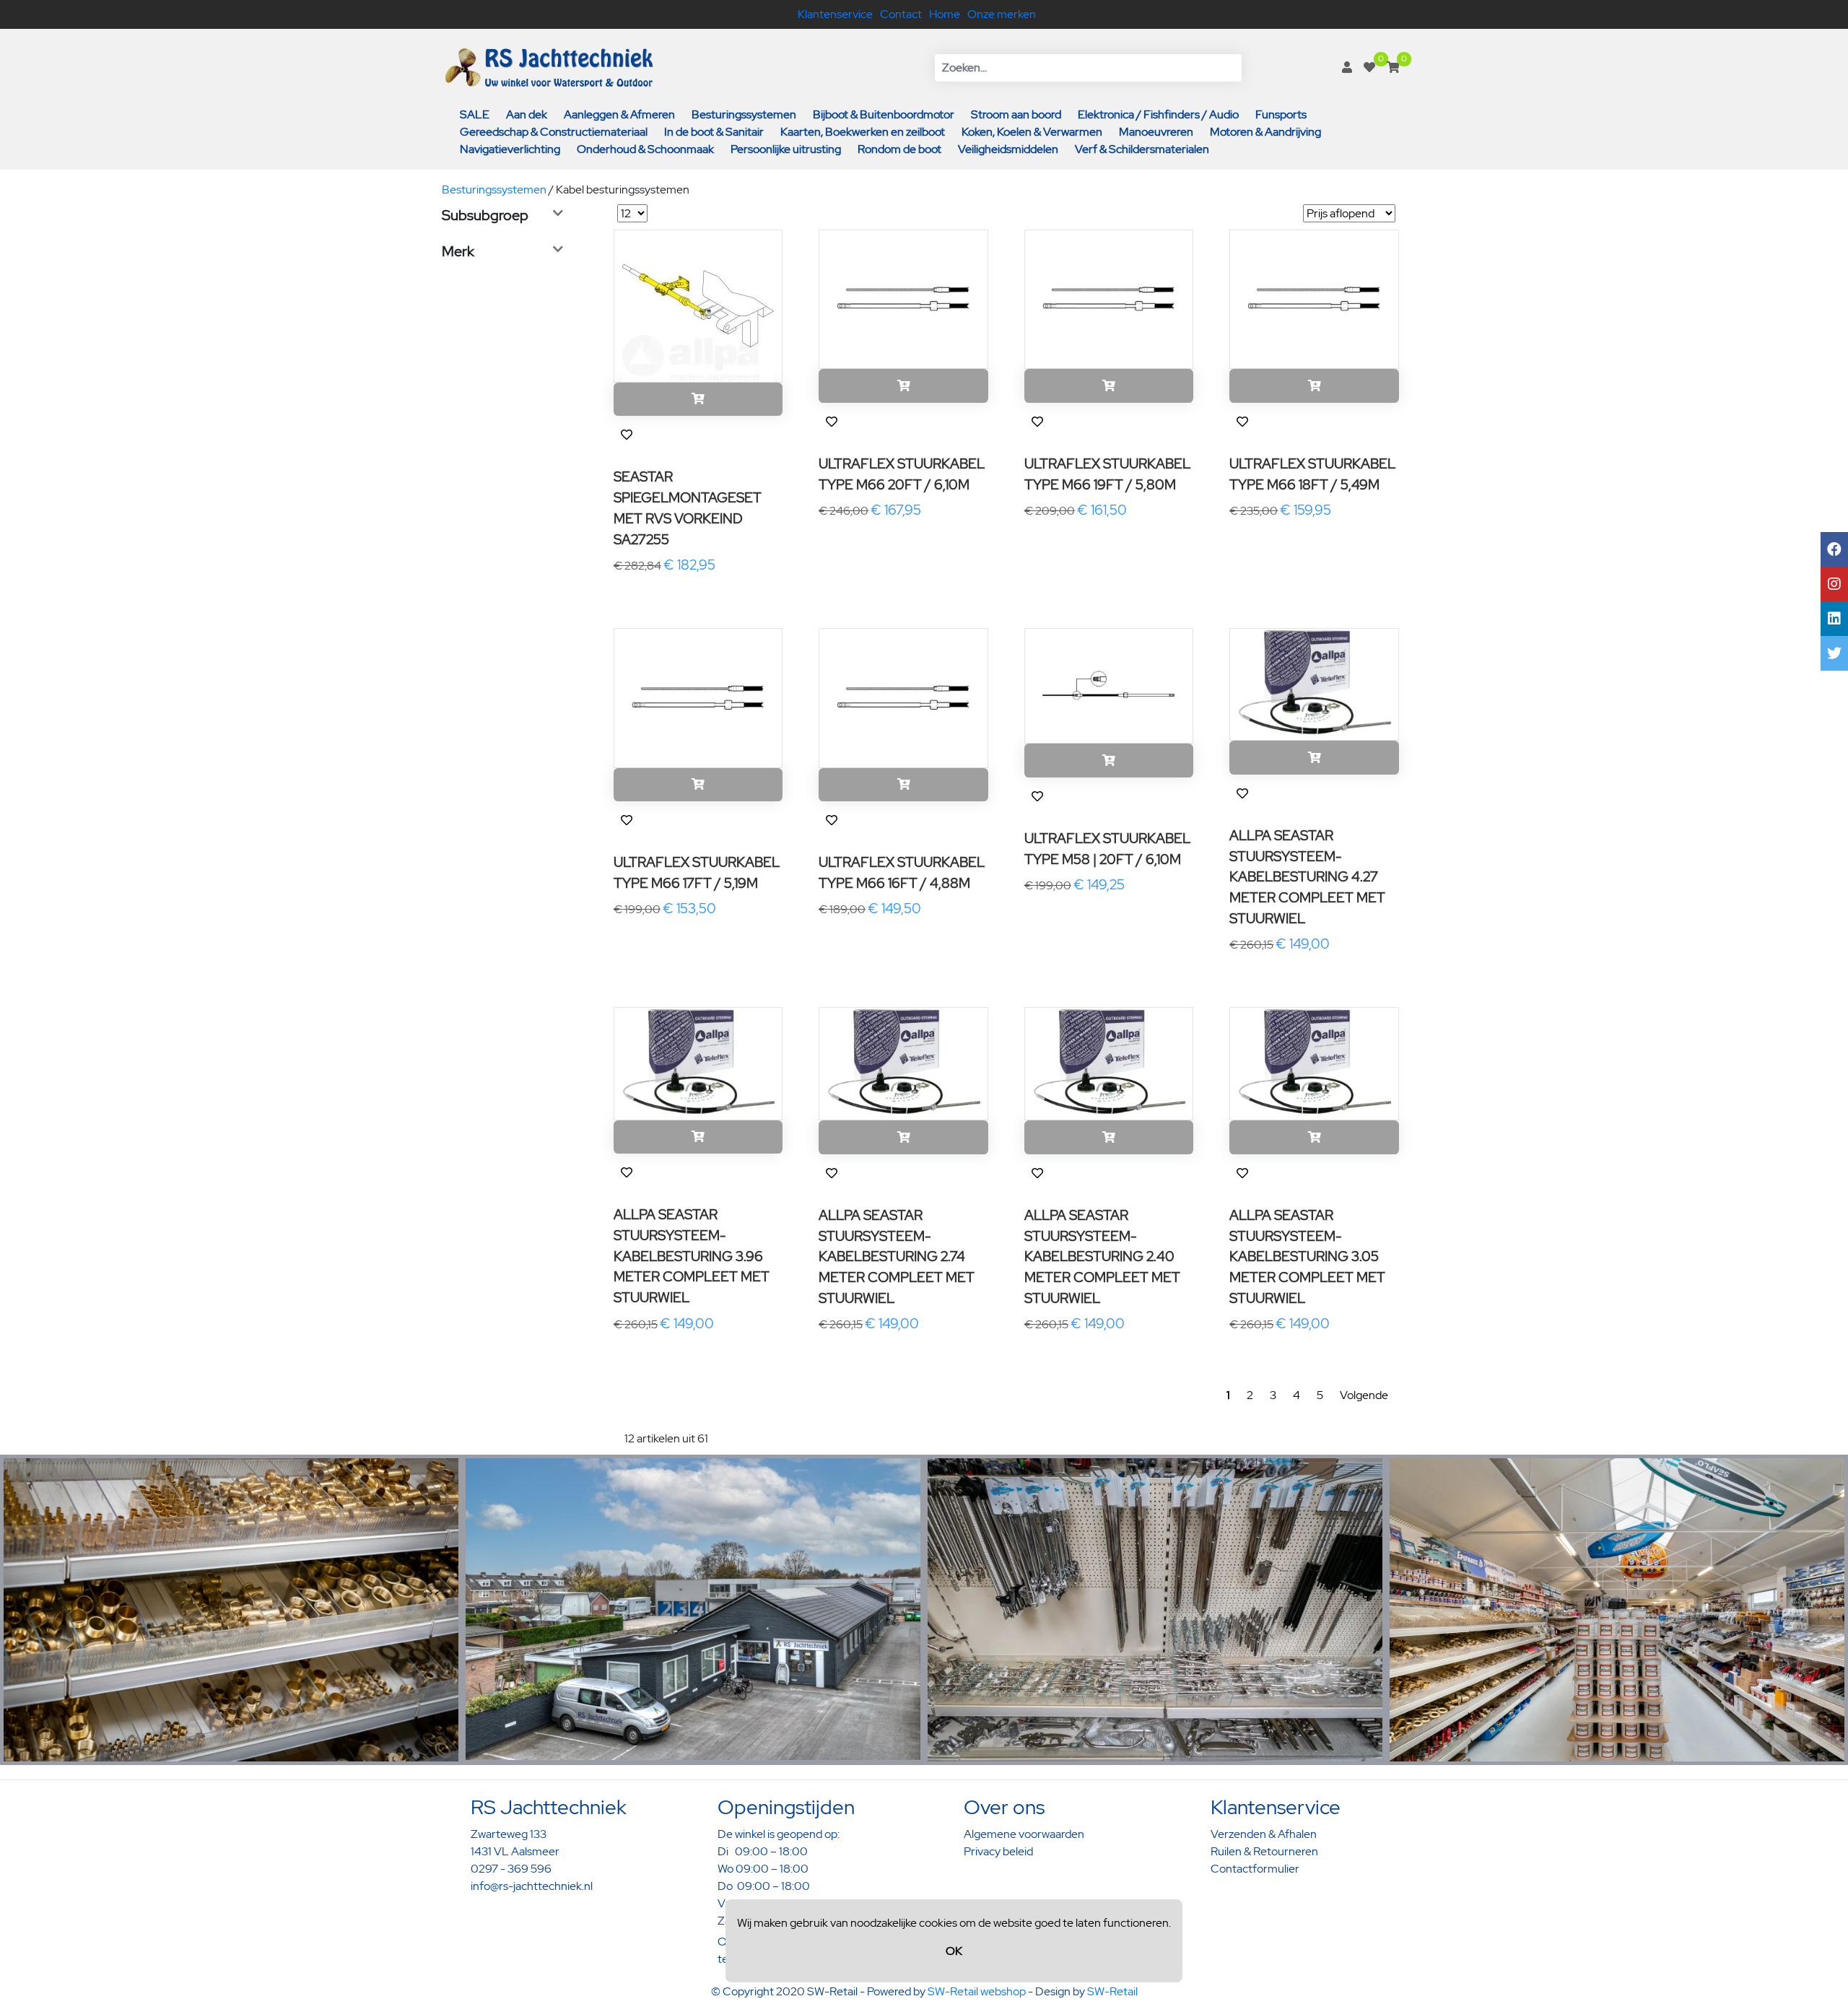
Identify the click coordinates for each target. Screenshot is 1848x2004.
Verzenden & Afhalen (1264, 1834)
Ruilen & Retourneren (1264, 1851)
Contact (901, 14)
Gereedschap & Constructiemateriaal (554, 132)
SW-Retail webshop (977, 1991)
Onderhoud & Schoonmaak (645, 149)
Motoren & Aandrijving (1265, 132)
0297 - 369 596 (511, 1869)
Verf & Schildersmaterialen (1142, 149)
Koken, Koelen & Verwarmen (1032, 132)
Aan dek (527, 114)
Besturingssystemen (744, 114)
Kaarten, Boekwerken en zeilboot (863, 132)
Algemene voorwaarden (1024, 1834)
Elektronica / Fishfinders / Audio (1158, 114)
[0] (1369, 67)
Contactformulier (1255, 1869)
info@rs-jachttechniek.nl (532, 1886)
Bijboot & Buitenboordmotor (884, 114)
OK (954, 1951)
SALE (475, 114)
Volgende (1364, 1395)
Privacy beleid (998, 1851)
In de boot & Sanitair (714, 132)
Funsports (1281, 114)
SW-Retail (1112, 1991)
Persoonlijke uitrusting (786, 149)
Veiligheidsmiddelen (1008, 149)
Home (945, 14)
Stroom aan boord (1016, 114)
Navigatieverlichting (510, 149)
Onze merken (1002, 14)
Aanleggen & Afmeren (619, 114)
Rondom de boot (899, 149)
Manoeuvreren (1156, 132)
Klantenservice (835, 14)
